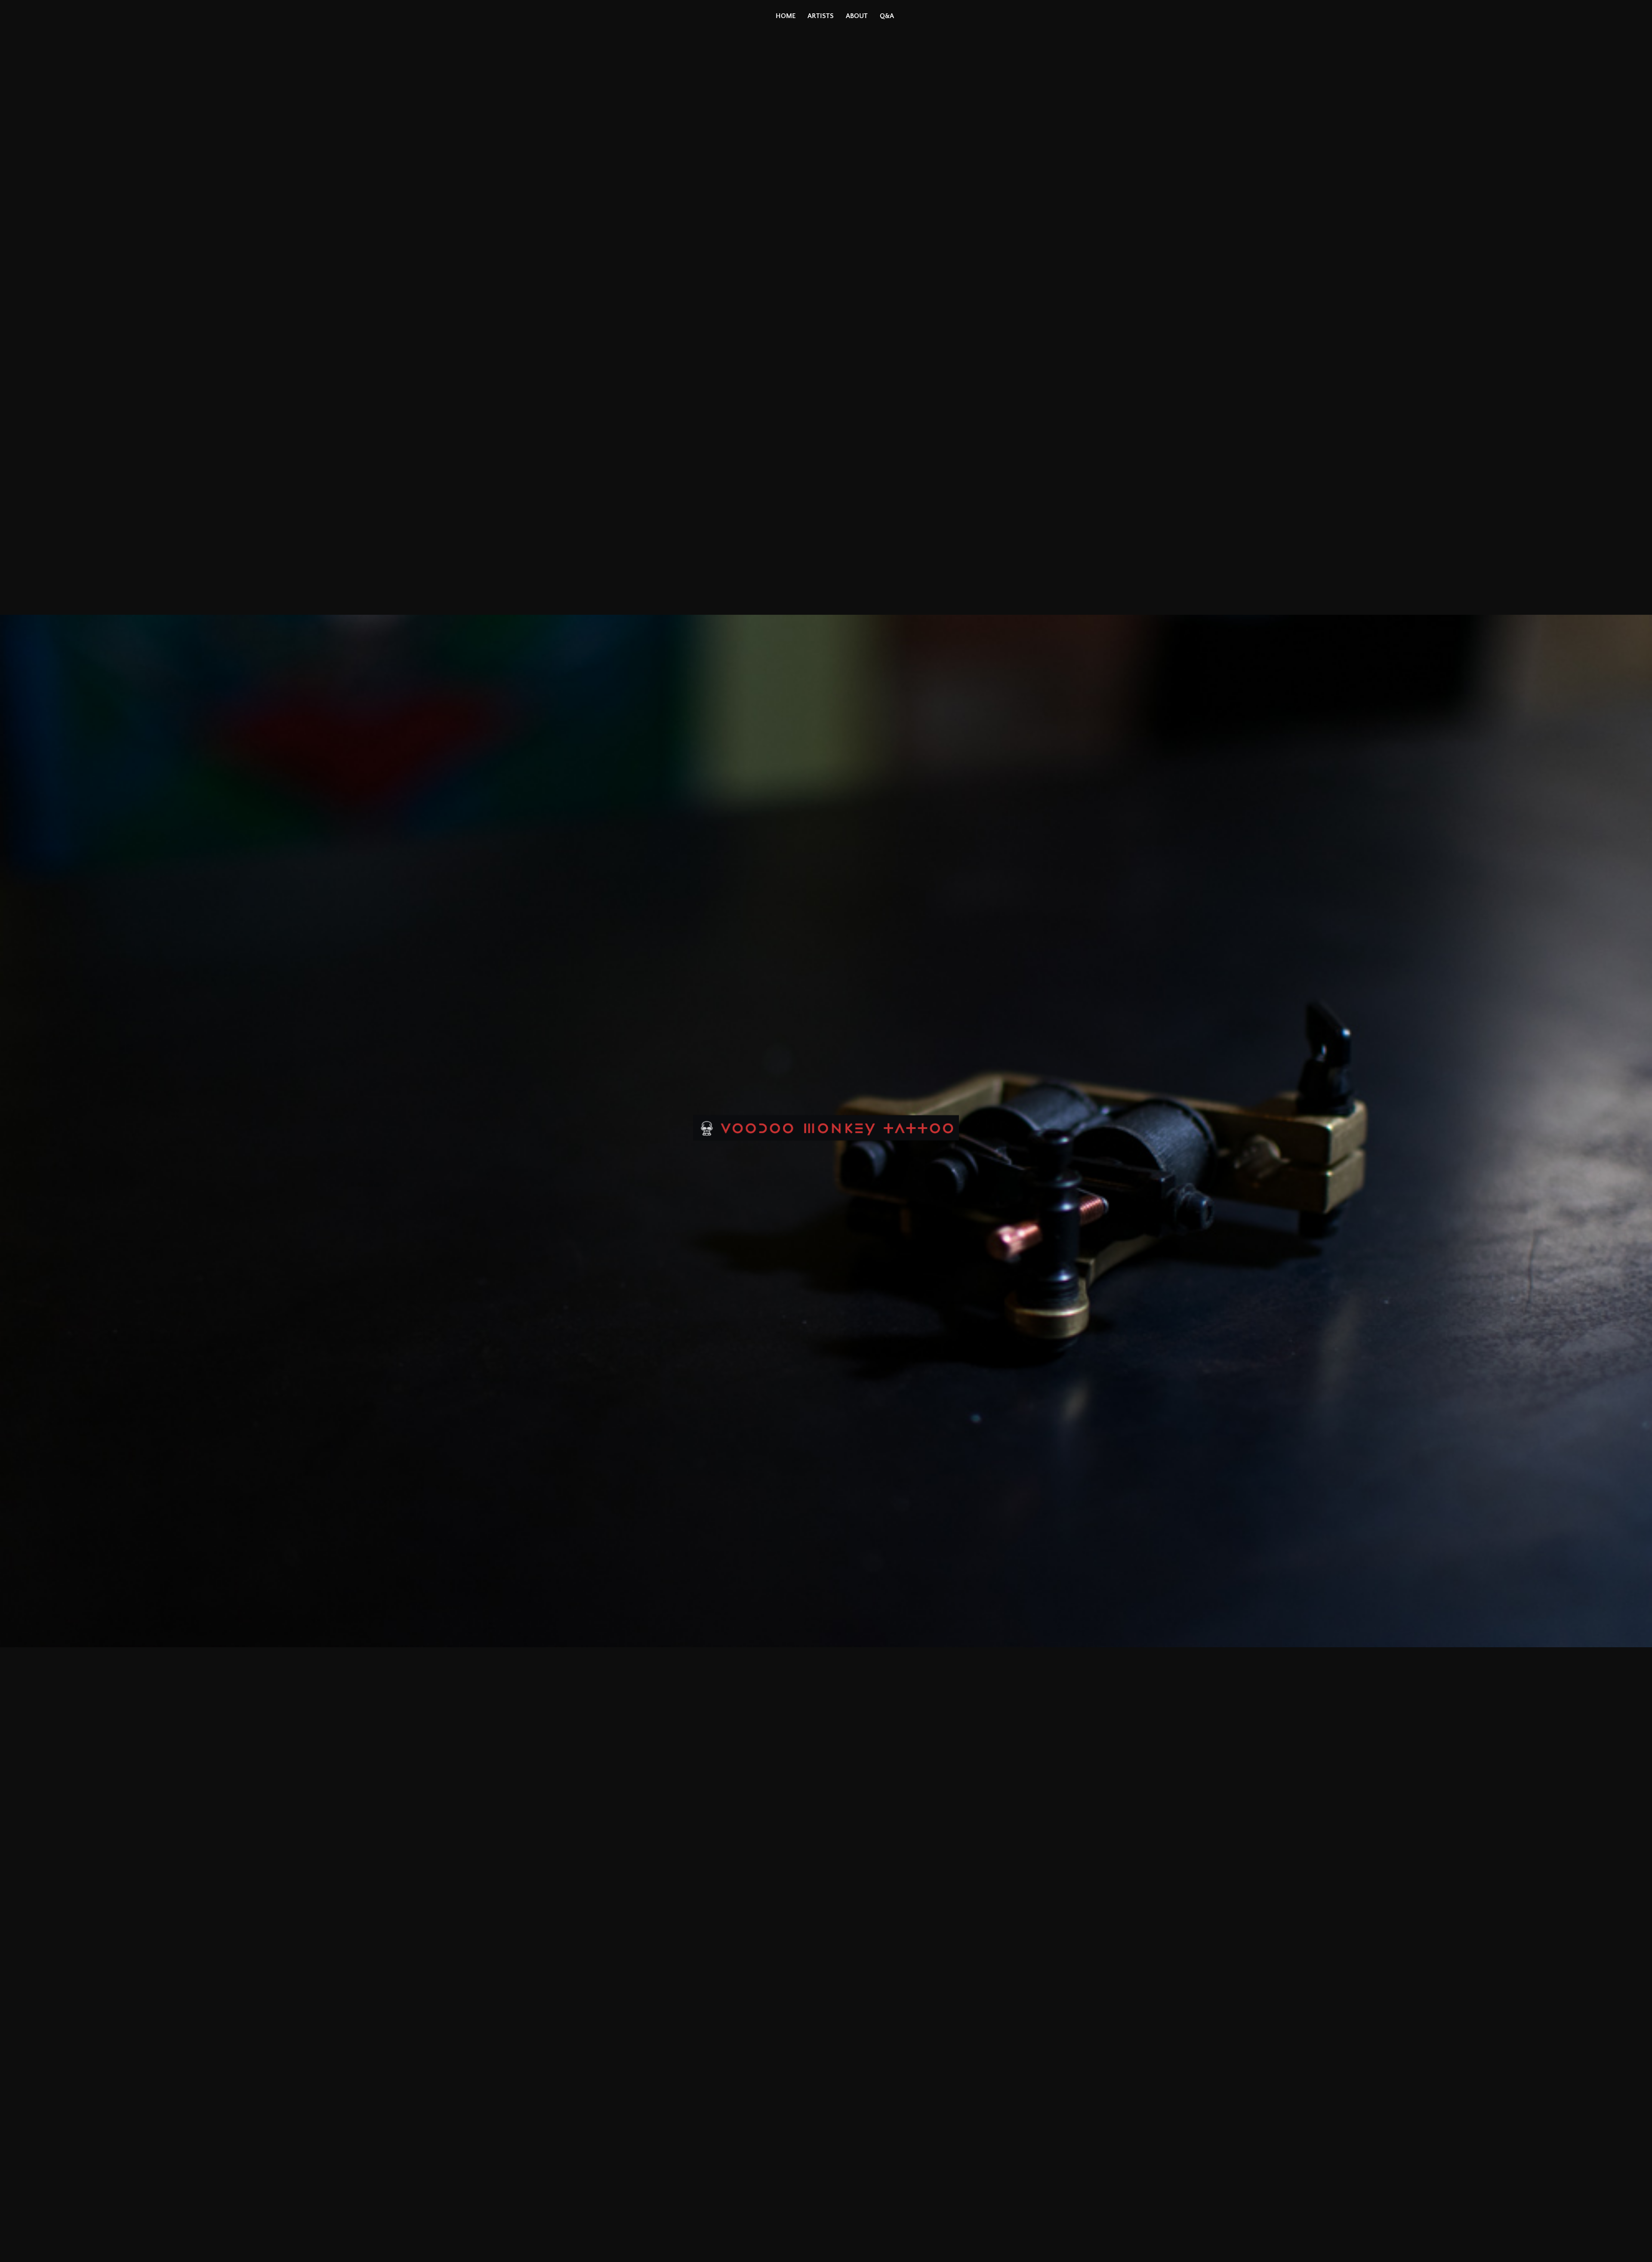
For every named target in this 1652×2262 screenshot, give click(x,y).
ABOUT (857, 16)
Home (786, 16)
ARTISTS (821, 16)
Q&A (887, 16)
